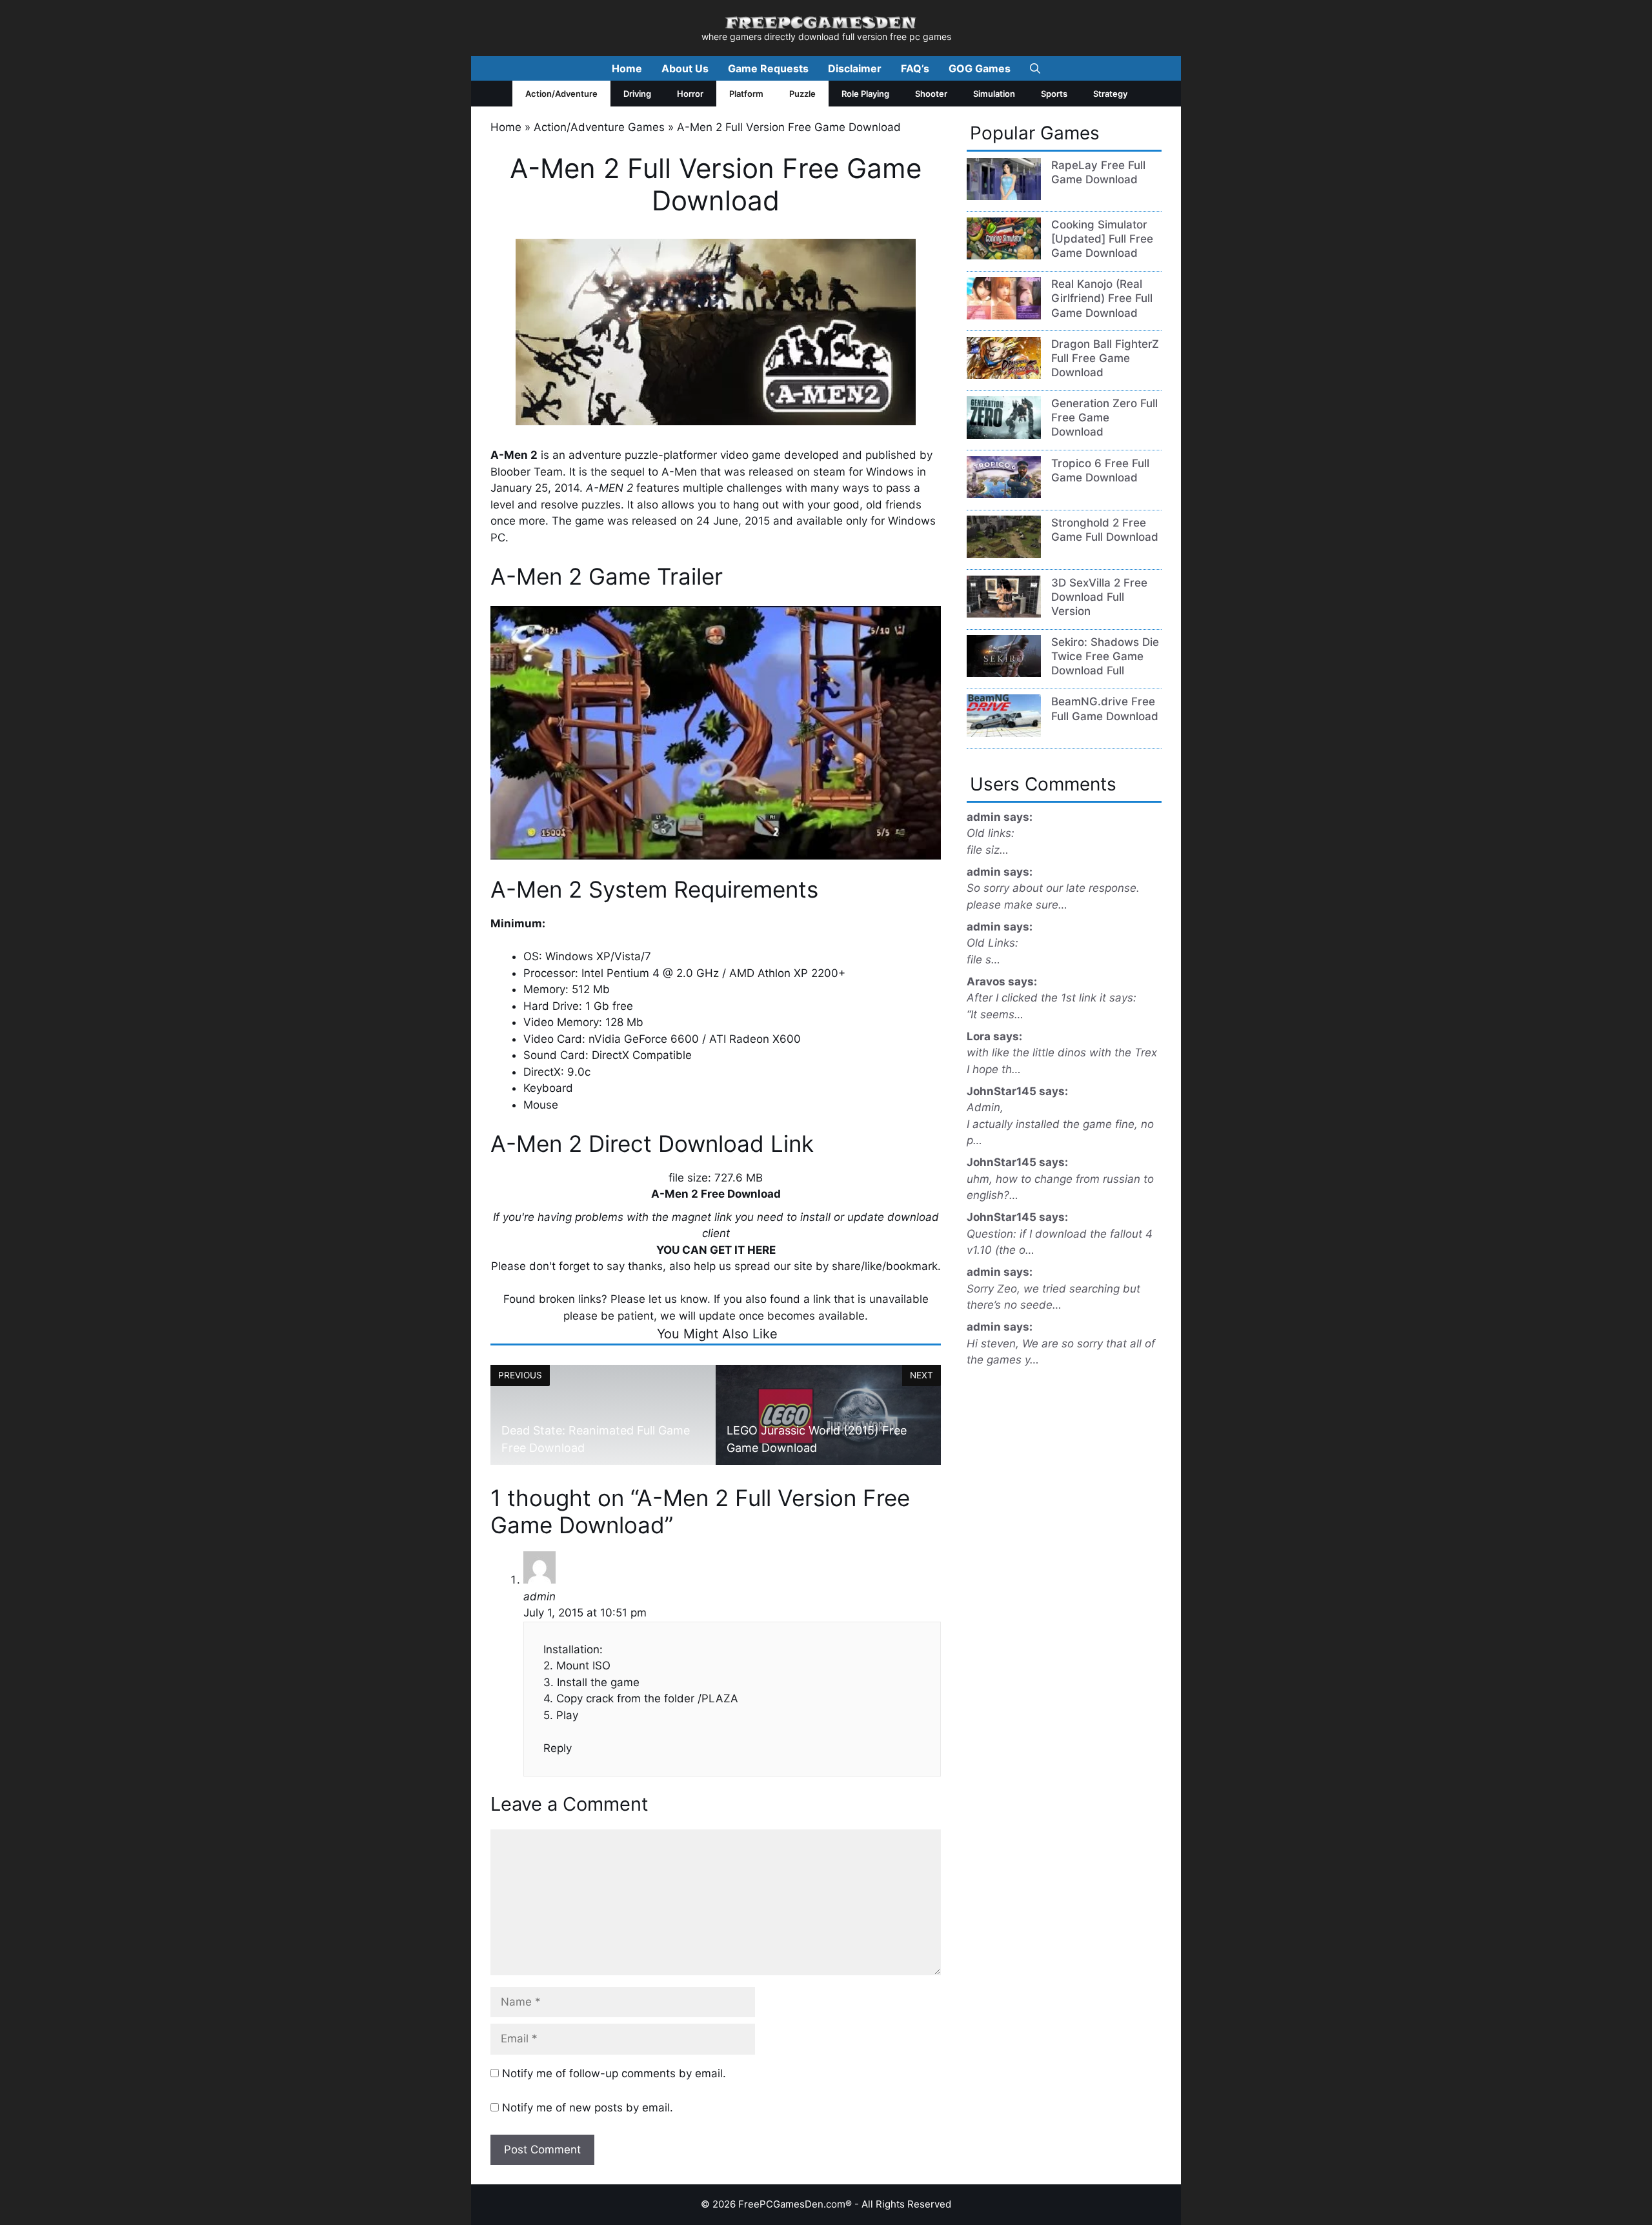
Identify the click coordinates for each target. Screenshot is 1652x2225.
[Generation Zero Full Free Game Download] (1004, 435)
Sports (1054, 94)
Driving (637, 94)
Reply (558, 1748)
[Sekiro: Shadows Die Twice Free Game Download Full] (1004, 673)
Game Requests (768, 68)
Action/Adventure (561, 94)
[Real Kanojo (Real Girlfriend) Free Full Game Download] (1004, 316)
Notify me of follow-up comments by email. (614, 2073)
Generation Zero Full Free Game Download (1104, 418)
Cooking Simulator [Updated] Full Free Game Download (1102, 239)
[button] (1035, 68)
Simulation (994, 94)
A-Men (679, 472)
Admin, (985, 1107)
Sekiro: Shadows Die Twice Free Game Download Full (1105, 656)
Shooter (931, 94)
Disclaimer (855, 68)
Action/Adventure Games (599, 127)
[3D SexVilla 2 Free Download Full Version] (1004, 614)
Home (627, 68)
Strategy (1110, 94)
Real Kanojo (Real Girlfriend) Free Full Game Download (1102, 298)
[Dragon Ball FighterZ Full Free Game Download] (1004, 375)
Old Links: (992, 943)
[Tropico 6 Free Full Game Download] (1004, 494)
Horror (690, 94)
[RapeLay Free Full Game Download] (1004, 196)
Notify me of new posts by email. (588, 2108)
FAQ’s (915, 68)
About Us (685, 68)
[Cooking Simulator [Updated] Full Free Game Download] (1004, 256)
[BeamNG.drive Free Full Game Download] (1004, 733)
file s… (983, 960)
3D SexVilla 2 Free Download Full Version (1099, 597)
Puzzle (802, 94)
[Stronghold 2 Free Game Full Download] (1004, 554)
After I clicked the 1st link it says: (1052, 998)
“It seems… (995, 1014)
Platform (746, 94)
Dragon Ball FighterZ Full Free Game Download (1105, 358)
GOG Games (980, 68)
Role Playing (865, 94)
